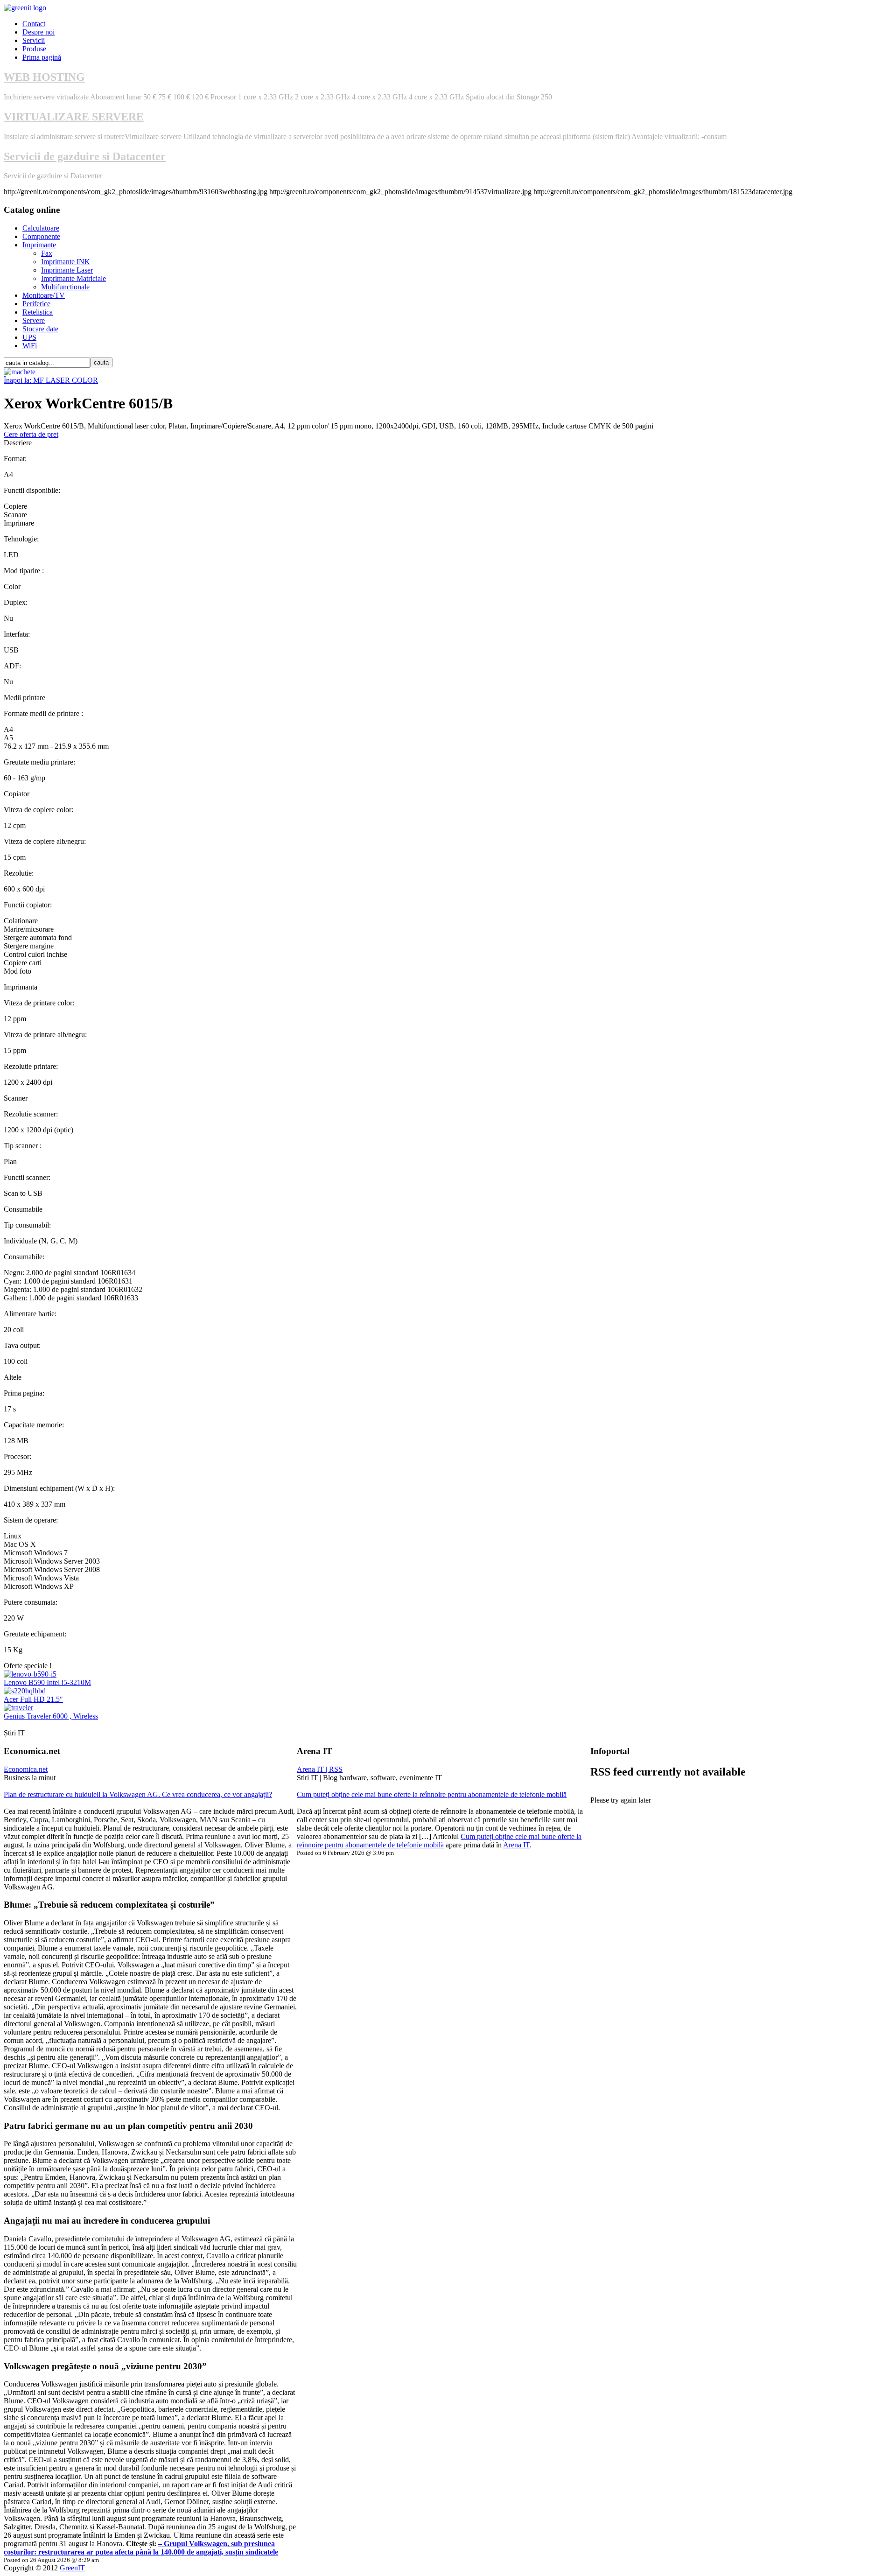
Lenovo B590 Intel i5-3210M (47, 1682)
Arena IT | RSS (320, 1769)
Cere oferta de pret (31, 434)
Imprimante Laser (67, 270)
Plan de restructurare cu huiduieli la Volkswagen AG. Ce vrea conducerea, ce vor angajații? (138, 1794)
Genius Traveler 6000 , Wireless (51, 1716)
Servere (34, 320)
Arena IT (516, 1845)
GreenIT (72, 2568)
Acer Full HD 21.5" (33, 1699)
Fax (47, 253)
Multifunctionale (65, 287)
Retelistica (38, 312)
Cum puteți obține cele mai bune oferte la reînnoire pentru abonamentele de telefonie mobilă (432, 1794)
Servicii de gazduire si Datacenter (85, 156)
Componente (41, 236)
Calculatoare (41, 228)
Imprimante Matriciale (73, 278)
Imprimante (39, 245)
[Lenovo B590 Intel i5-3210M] (30, 1674)
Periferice (36, 304)
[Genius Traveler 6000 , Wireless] (18, 1708)
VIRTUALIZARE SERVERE (74, 117)
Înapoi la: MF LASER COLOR (51, 380)
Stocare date (40, 329)
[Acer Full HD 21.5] (25, 1691)
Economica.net (26, 1769)
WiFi (30, 346)
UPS (29, 337)
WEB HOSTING (44, 77)
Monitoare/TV (44, 295)
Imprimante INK (66, 262)
